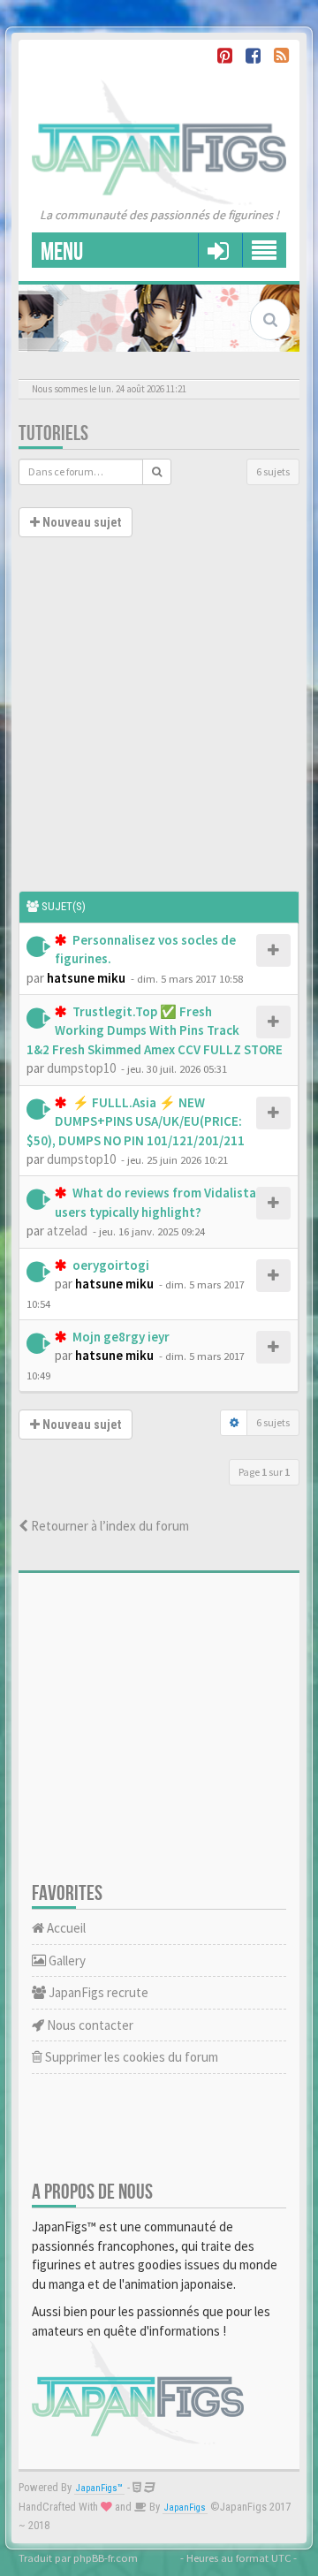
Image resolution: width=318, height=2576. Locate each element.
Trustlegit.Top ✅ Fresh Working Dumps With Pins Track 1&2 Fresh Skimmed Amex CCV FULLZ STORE (155, 1030)
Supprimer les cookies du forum (130, 2057)
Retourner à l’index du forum (109, 1526)
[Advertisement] (159, 723)
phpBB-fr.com (106, 2557)
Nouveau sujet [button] (80, 522)
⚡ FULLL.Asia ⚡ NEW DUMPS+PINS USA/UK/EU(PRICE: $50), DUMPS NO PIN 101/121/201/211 (136, 1121)
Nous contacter (89, 2025)
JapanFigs (185, 2508)
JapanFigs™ (99, 2488)
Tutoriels (53, 433)
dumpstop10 (81, 1068)
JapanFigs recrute (97, 1992)
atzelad (67, 1231)
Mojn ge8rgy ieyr (120, 1337)
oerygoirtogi (110, 1265)
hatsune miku (86, 978)
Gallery (66, 1960)
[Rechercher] (157, 472)
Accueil (65, 1928)
